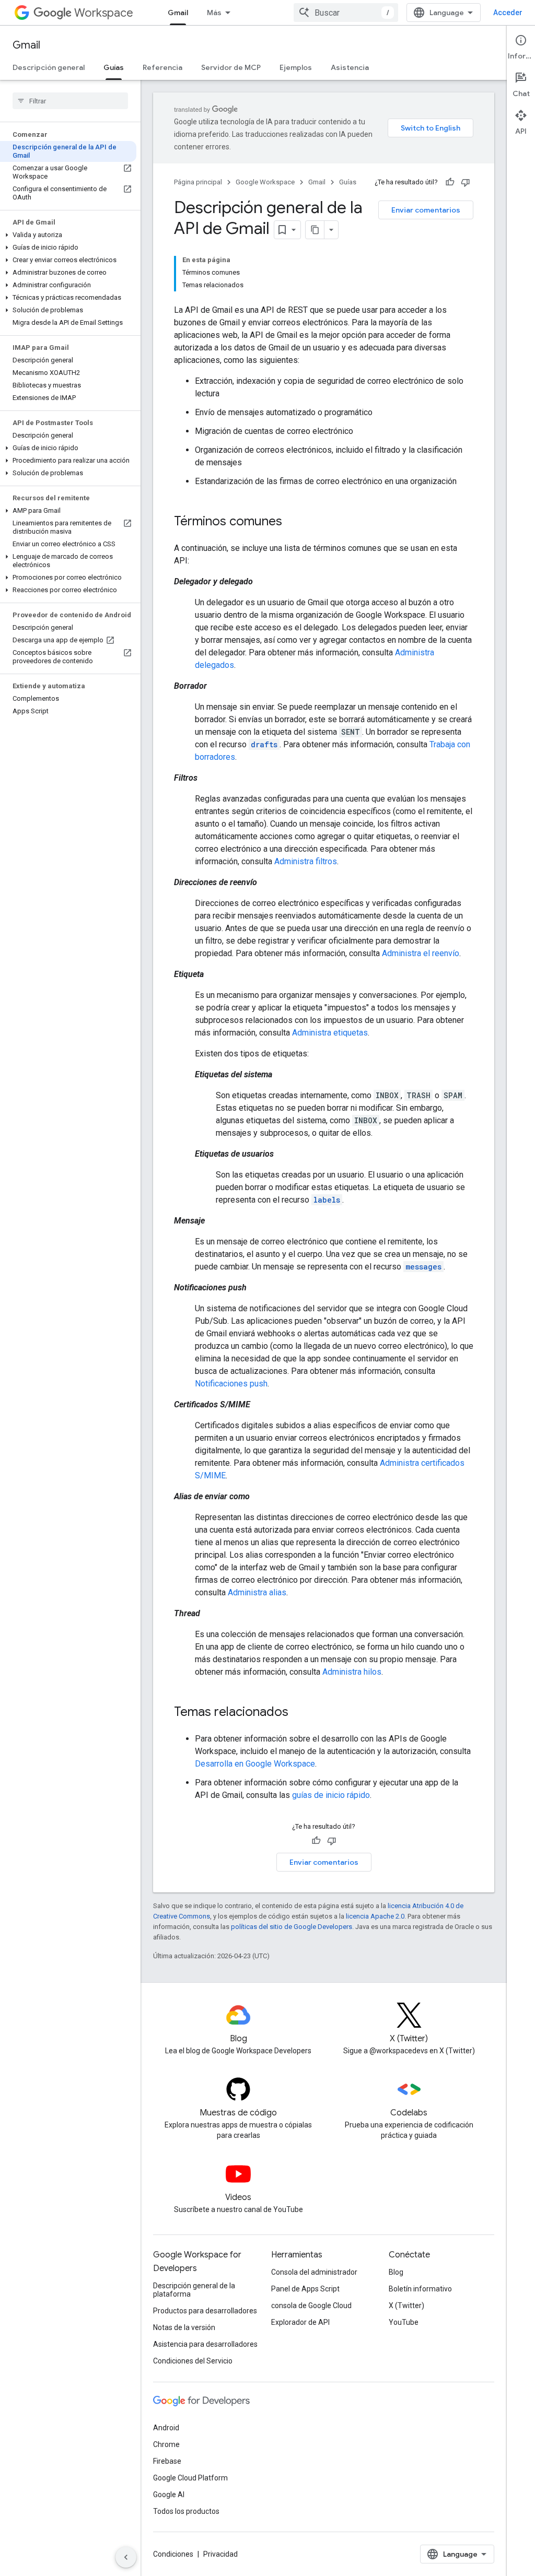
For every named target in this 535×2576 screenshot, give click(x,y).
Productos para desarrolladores (205, 2311)
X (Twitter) (406, 2306)
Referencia (162, 67)
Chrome (166, 2444)
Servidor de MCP (231, 67)
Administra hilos (352, 1672)
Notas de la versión (184, 2327)
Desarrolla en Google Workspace (255, 1764)
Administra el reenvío (421, 953)
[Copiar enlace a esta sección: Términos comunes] (293, 522)
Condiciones (173, 2554)
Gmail (178, 13)
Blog (396, 2272)
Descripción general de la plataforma (194, 2290)
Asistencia (350, 67)
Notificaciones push (231, 1384)
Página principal (198, 182)
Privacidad (220, 2554)
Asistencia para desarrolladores (205, 2344)
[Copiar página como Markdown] (315, 230)
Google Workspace (265, 182)
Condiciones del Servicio (193, 2361)
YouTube (404, 2322)
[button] (68, 235)
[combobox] (346, 13)
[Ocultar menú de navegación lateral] (126, 2557)
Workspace (104, 13)
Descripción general (49, 67)
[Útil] (450, 182)
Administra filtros (306, 861)
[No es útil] (466, 182)
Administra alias (257, 1592)
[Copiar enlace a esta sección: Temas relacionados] (299, 1713)
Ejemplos (296, 67)
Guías (114, 67)
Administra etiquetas (330, 1033)
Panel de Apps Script (305, 2289)
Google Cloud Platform (190, 2478)
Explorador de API (300, 2322)
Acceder (508, 13)
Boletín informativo (420, 2289)
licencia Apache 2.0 (375, 1916)
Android (166, 2428)
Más (214, 13)
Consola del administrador (314, 2272)
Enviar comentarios (426, 210)
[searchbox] (70, 101)
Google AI (169, 2495)
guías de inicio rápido (331, 1795)
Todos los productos (186, 2511)
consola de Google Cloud (311, 2306)
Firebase (167, 2461)
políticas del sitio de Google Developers (292, 1927)
